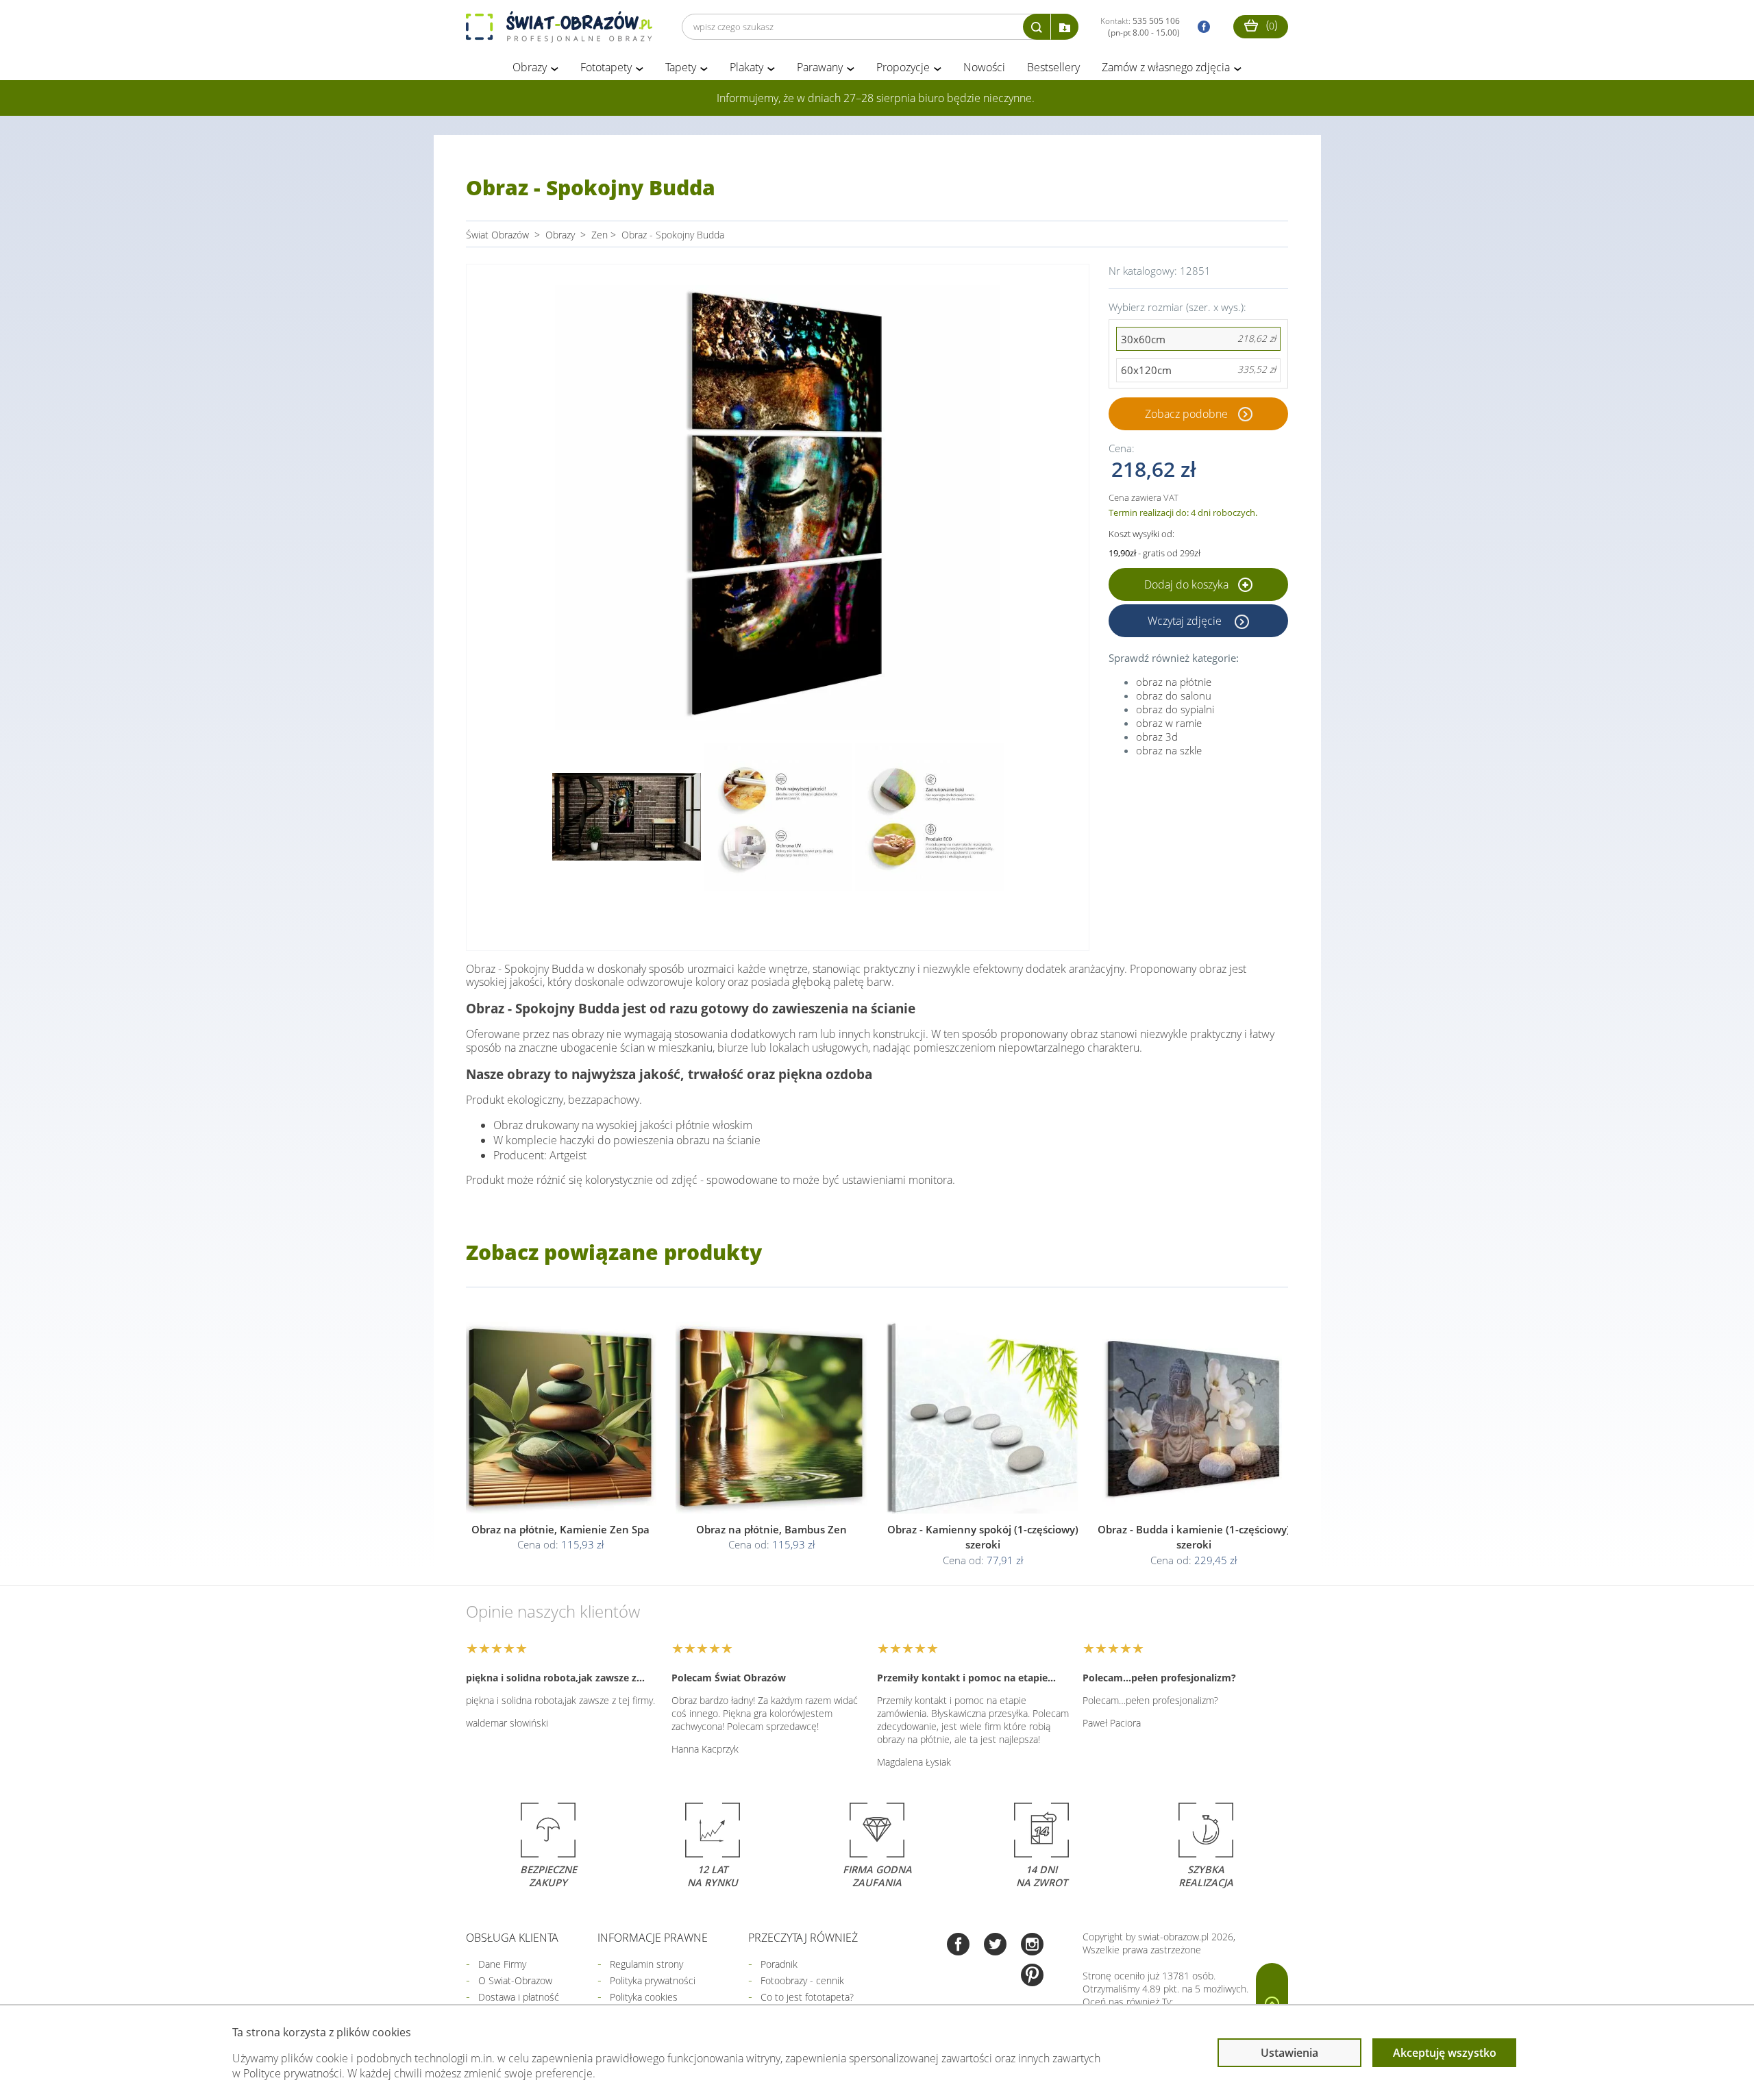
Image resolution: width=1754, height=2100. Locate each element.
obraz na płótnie (1174, 682)
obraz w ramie (1169, 723)
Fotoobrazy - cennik (802, 1980)
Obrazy (530, 67)
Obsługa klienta (512, 1938)
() (1270, 25)
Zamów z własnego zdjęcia (1166, 67)
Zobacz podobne (1186, 414)
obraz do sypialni (1175, 709)
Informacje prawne (653, 1938)
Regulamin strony (646, 1964)
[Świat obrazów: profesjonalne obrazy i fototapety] (559, 27)
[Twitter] (995, 1945)
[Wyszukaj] (1037, 27)
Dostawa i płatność (519, 1997)
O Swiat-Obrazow (515, 1980)
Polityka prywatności (653, 1980)
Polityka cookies (644, 1997)
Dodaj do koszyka (1188, 584)
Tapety (681, 67)
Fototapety (606, 67)
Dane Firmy (502, 1964)
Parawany (820, 67)
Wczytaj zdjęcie (1186, 621)
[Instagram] (1032, 1945)
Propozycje (903, 67)
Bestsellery (1053, 67)
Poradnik (779, 1964)
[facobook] (1200, 27)
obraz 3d (1157, 737)
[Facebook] (958, 1945)
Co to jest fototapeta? (807, 1997)
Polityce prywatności (293, 2073)
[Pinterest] (1032, 1976)
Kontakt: (1140, 27)
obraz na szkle (1169, 750)
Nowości (984, 67)
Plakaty (746, 67)
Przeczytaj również (803, 1938)
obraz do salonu (1174, 695)
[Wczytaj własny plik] (1065, 27)
